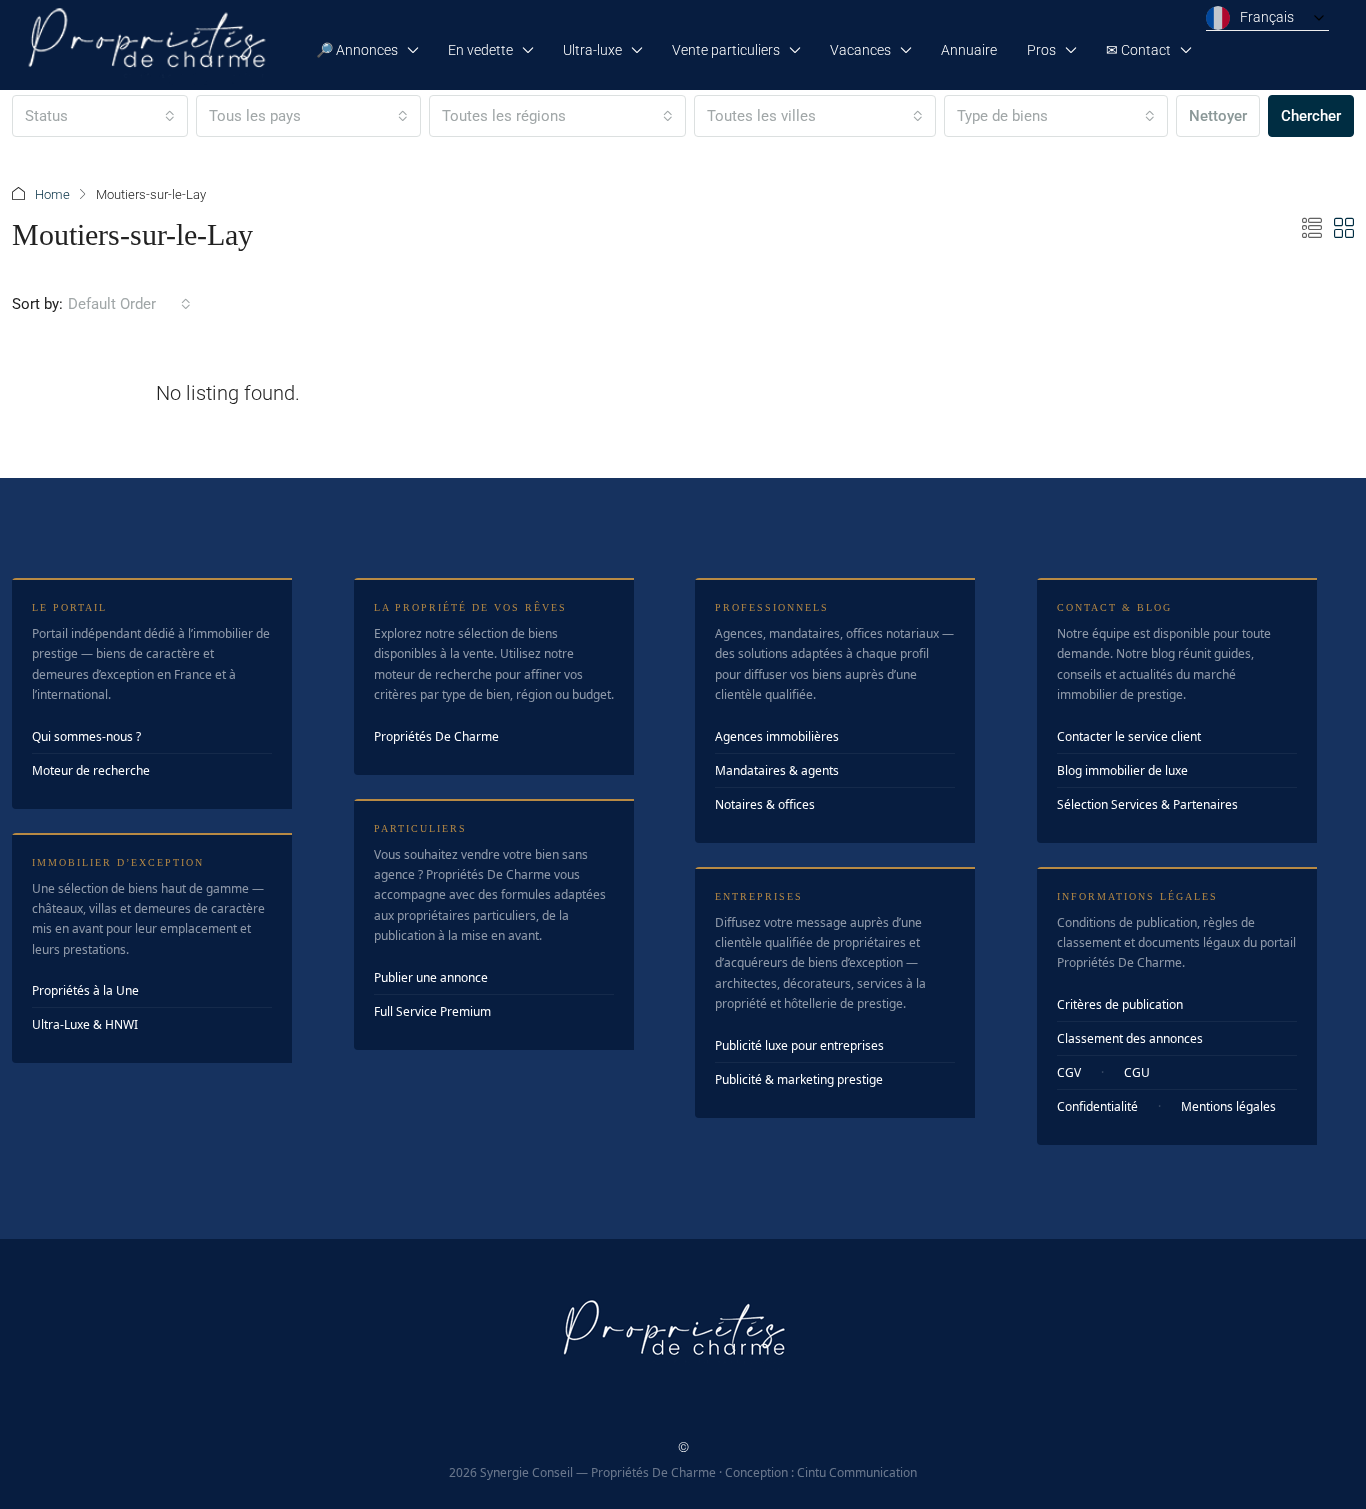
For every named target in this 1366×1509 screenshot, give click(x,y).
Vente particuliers (726, 50)
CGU (1137, 1072)
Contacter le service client (1129, 736)
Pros (1041, 50)
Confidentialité (1097, 1106)
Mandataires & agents (777, 770)
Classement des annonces (1130, 1038)
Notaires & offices (765, 804)
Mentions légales (1228, 1106)
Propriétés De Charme (436, 736)
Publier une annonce (431, 977)
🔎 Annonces (357, 50)
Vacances (860, 50)
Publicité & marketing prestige (799, 1079)
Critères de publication (1120, 1004)
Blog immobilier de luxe (1122, 770)
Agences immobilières (777, 736)
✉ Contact (1138, 50)
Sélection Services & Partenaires (1147, 804)
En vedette (480, 50)
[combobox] (100, 116)
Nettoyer (1218, 116)
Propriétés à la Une (85, 990)
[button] (1312, 229)
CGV (1069, 1072)
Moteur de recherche (91, 770)
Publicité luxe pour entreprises (799, 1045)
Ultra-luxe (592, 50)
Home (52, 194)
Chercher (1311, 116)
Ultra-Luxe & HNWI (85, 1024)
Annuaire (969, 50)
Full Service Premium (432, 1011)
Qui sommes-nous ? (86, 736)
